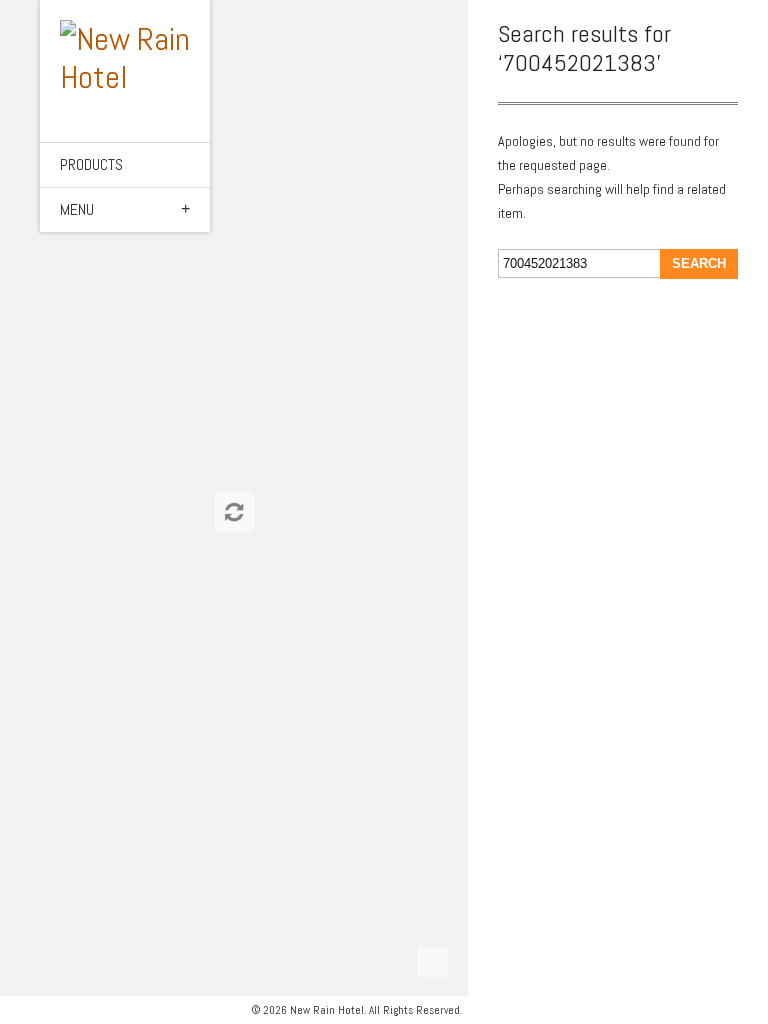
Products (91, 164)
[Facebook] (14, 1010)
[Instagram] (35, 1010)
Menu (77, 209)
